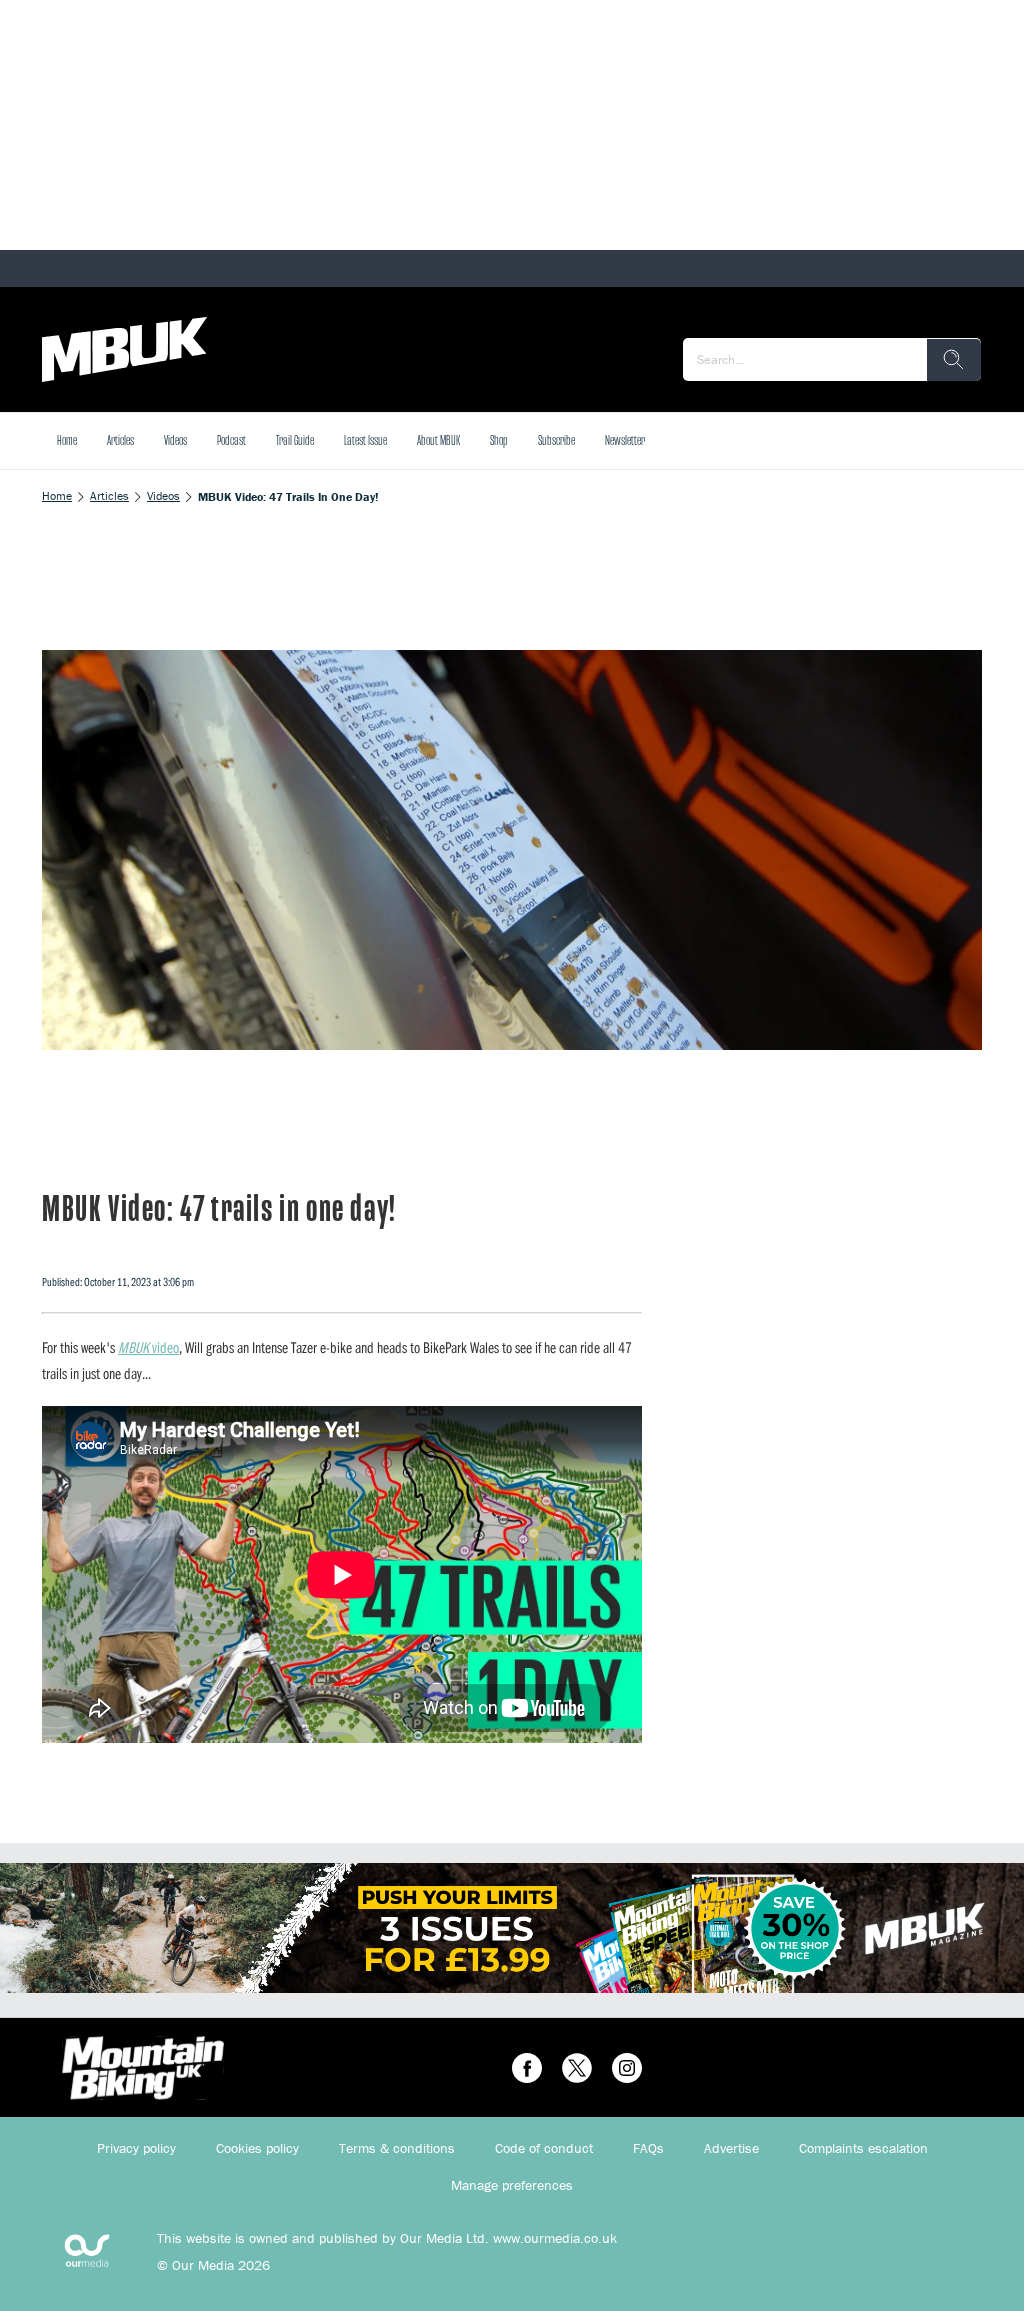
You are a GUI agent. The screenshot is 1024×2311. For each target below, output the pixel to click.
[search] (954, 360)
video (148, 1347)
